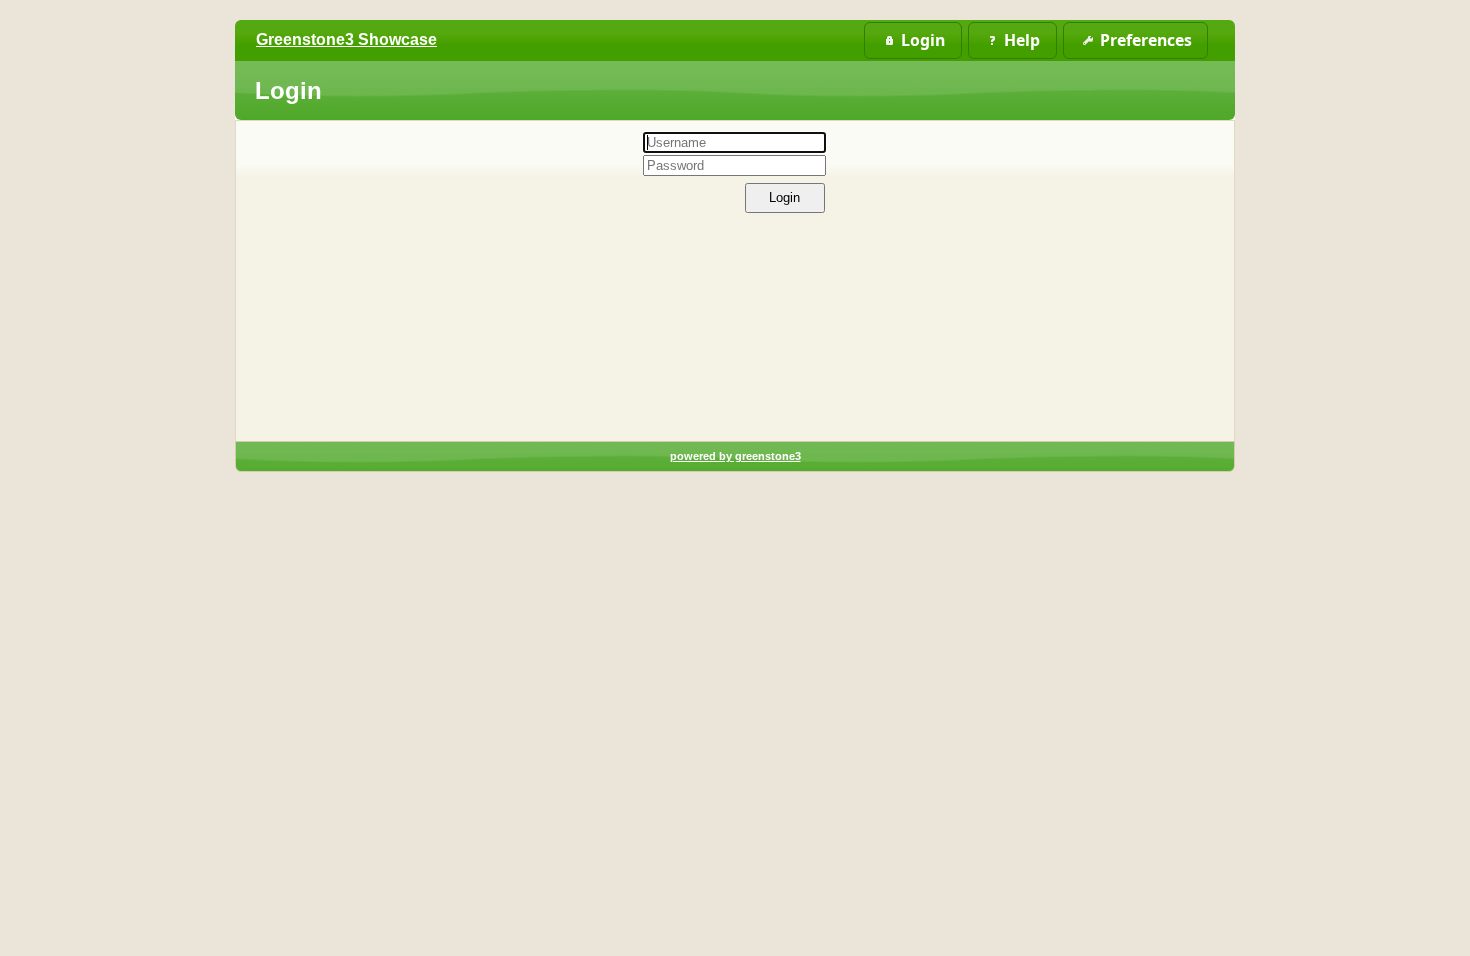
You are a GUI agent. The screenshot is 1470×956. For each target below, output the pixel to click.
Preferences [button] (1146, 40)
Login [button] (923, 40)
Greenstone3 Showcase (346, 39)
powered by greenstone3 (735, 456)
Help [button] (1022, 40)
